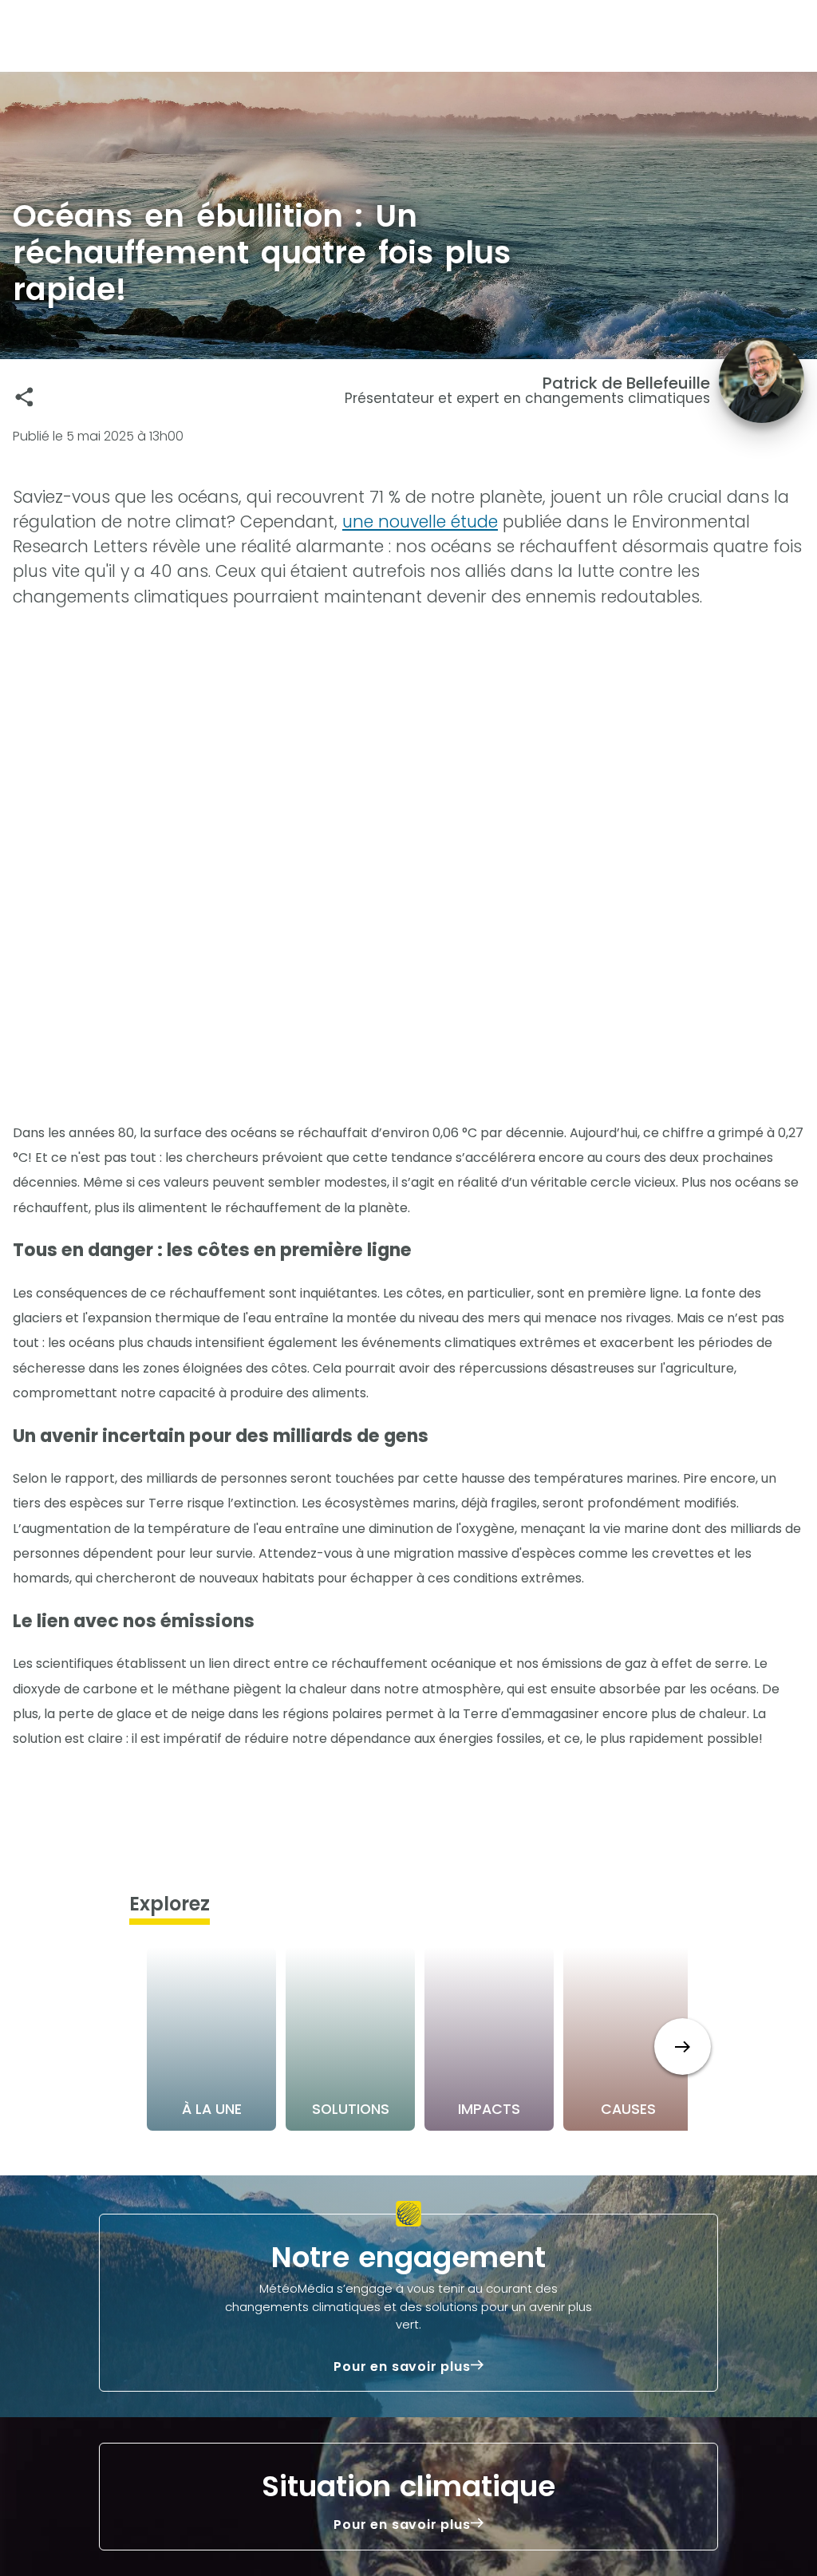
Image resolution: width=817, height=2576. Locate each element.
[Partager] (24, 397)
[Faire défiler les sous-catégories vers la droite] (683, 2047)
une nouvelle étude (420, 522)
